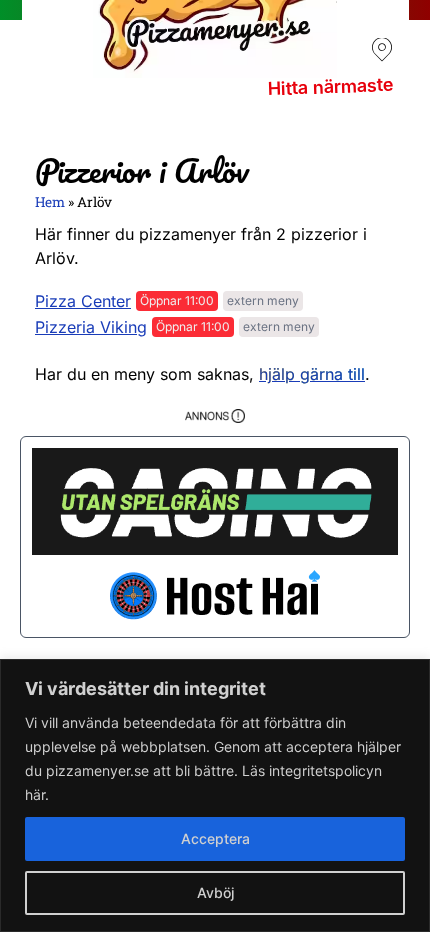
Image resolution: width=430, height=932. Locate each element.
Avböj (215, 892)
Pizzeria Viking (91, 327)
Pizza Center (83, 301)
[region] (215, 795)
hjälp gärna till (312, 374)
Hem (50, 202)
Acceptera (215, 838)
